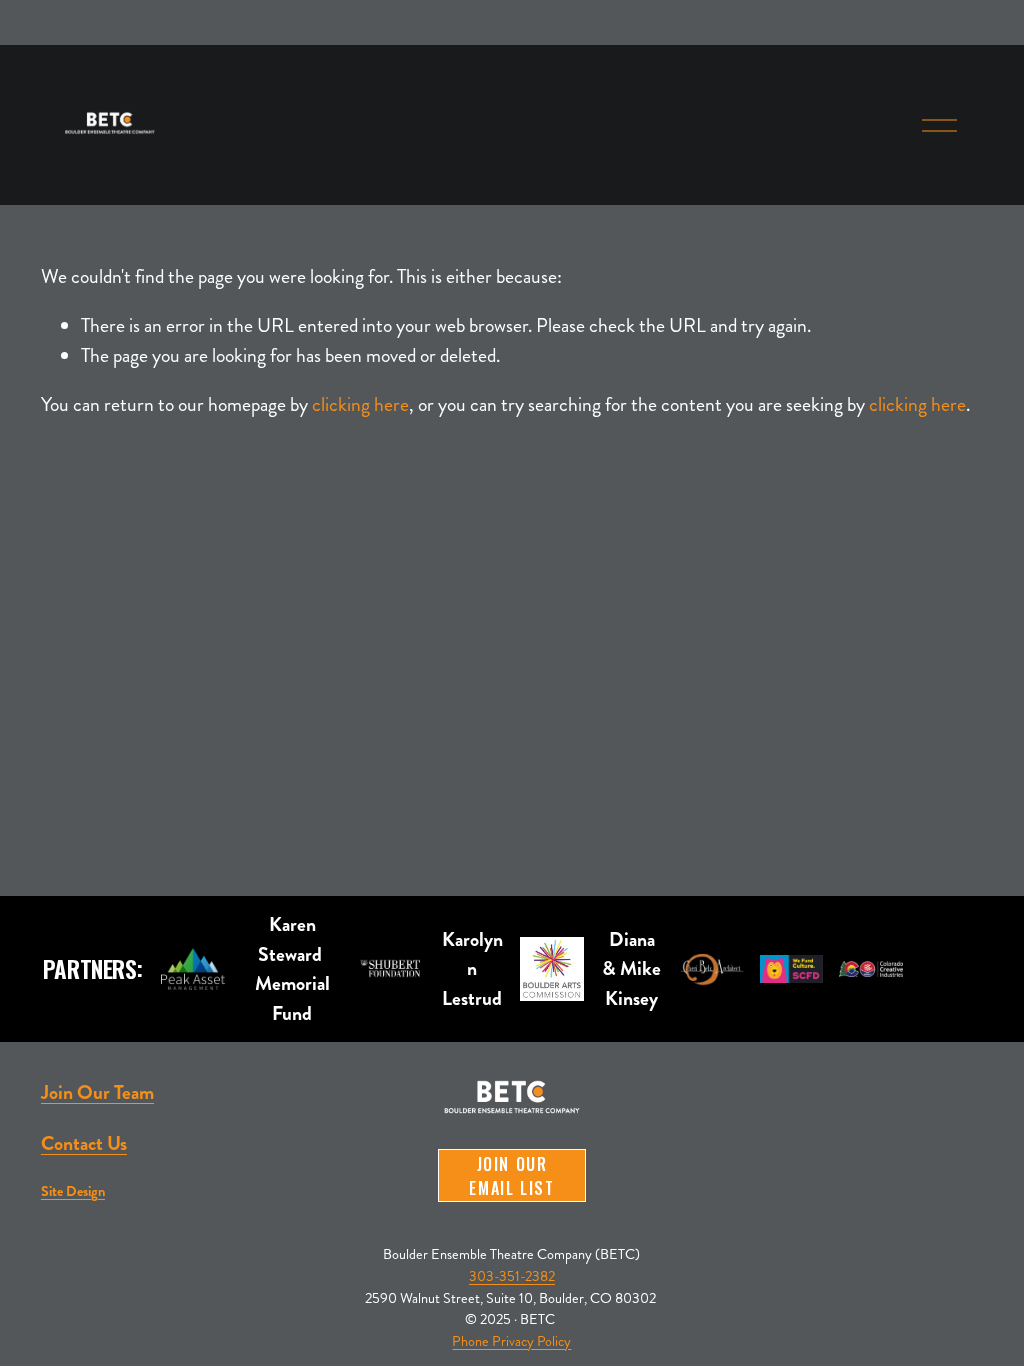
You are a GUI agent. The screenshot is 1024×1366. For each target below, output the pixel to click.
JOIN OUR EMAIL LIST (511, 1176)
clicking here (360, 404)
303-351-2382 (512, 1276)
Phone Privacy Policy (511, 1341)
